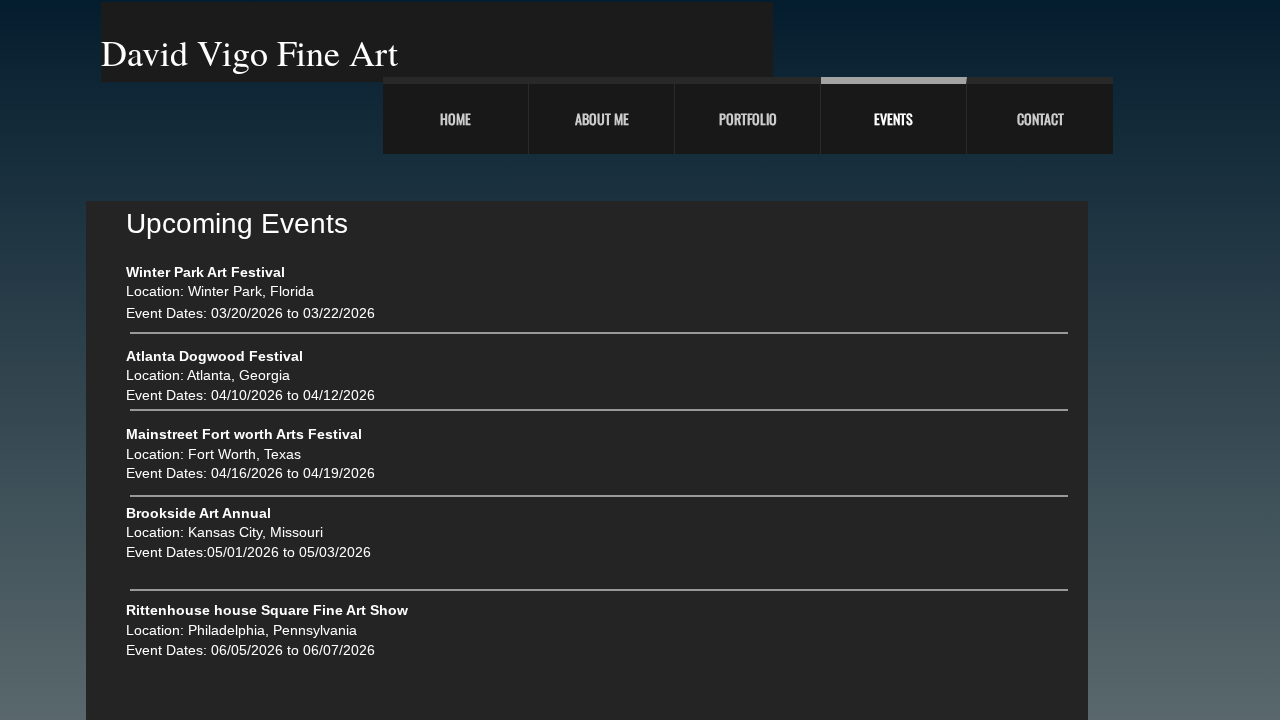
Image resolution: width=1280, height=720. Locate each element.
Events (893, 118)
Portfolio (748, 118)
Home (455, 118)
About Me (602, 118)
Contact (1040, 118)
